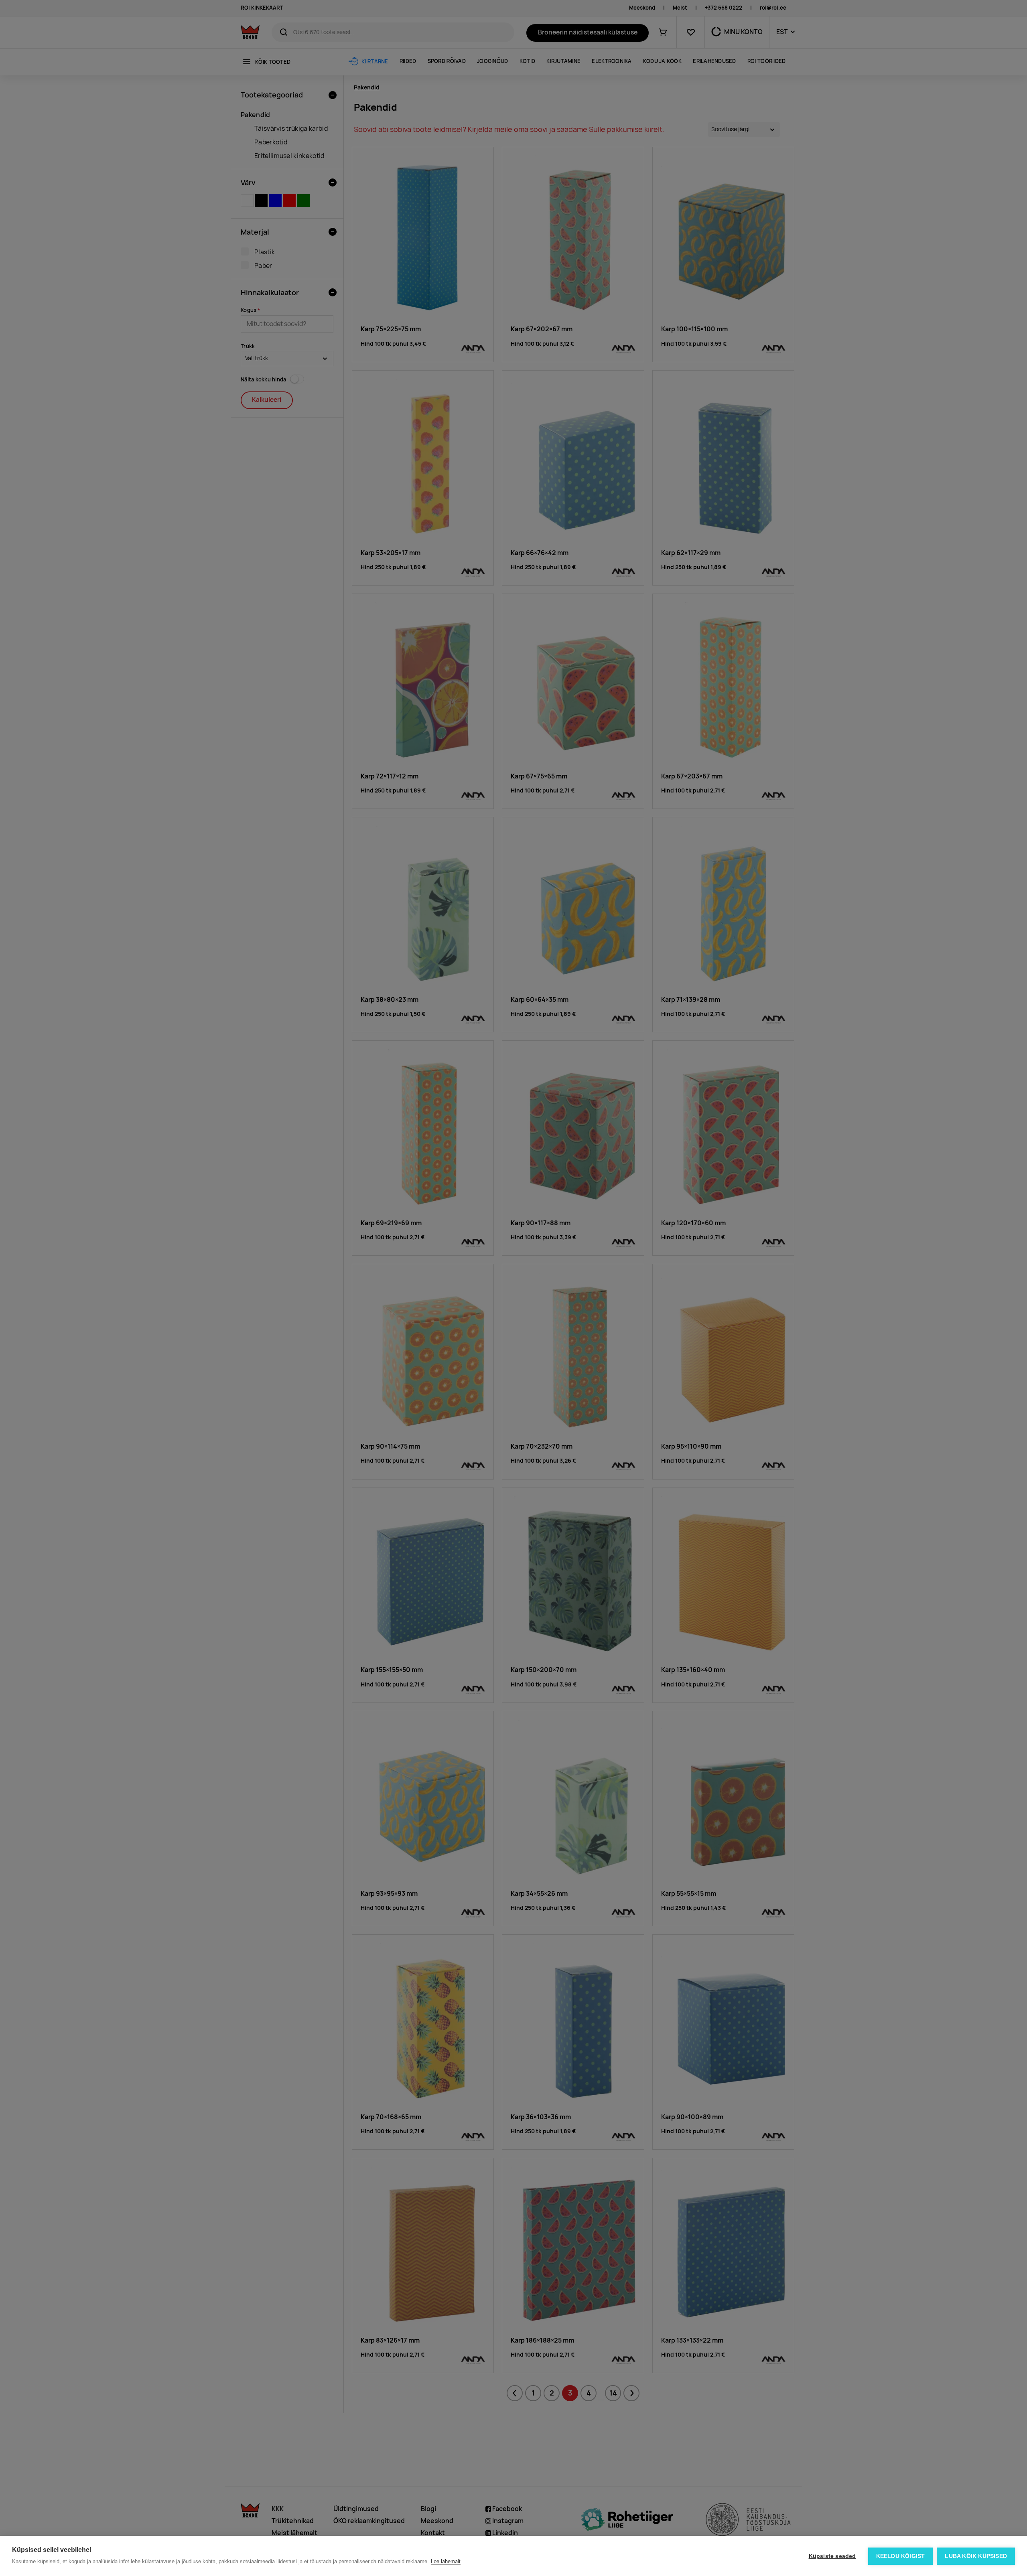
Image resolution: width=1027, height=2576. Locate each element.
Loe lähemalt (446, 2561)
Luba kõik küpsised (976, 2556)
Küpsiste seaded (832, 2556)
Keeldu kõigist (901, 2556)
